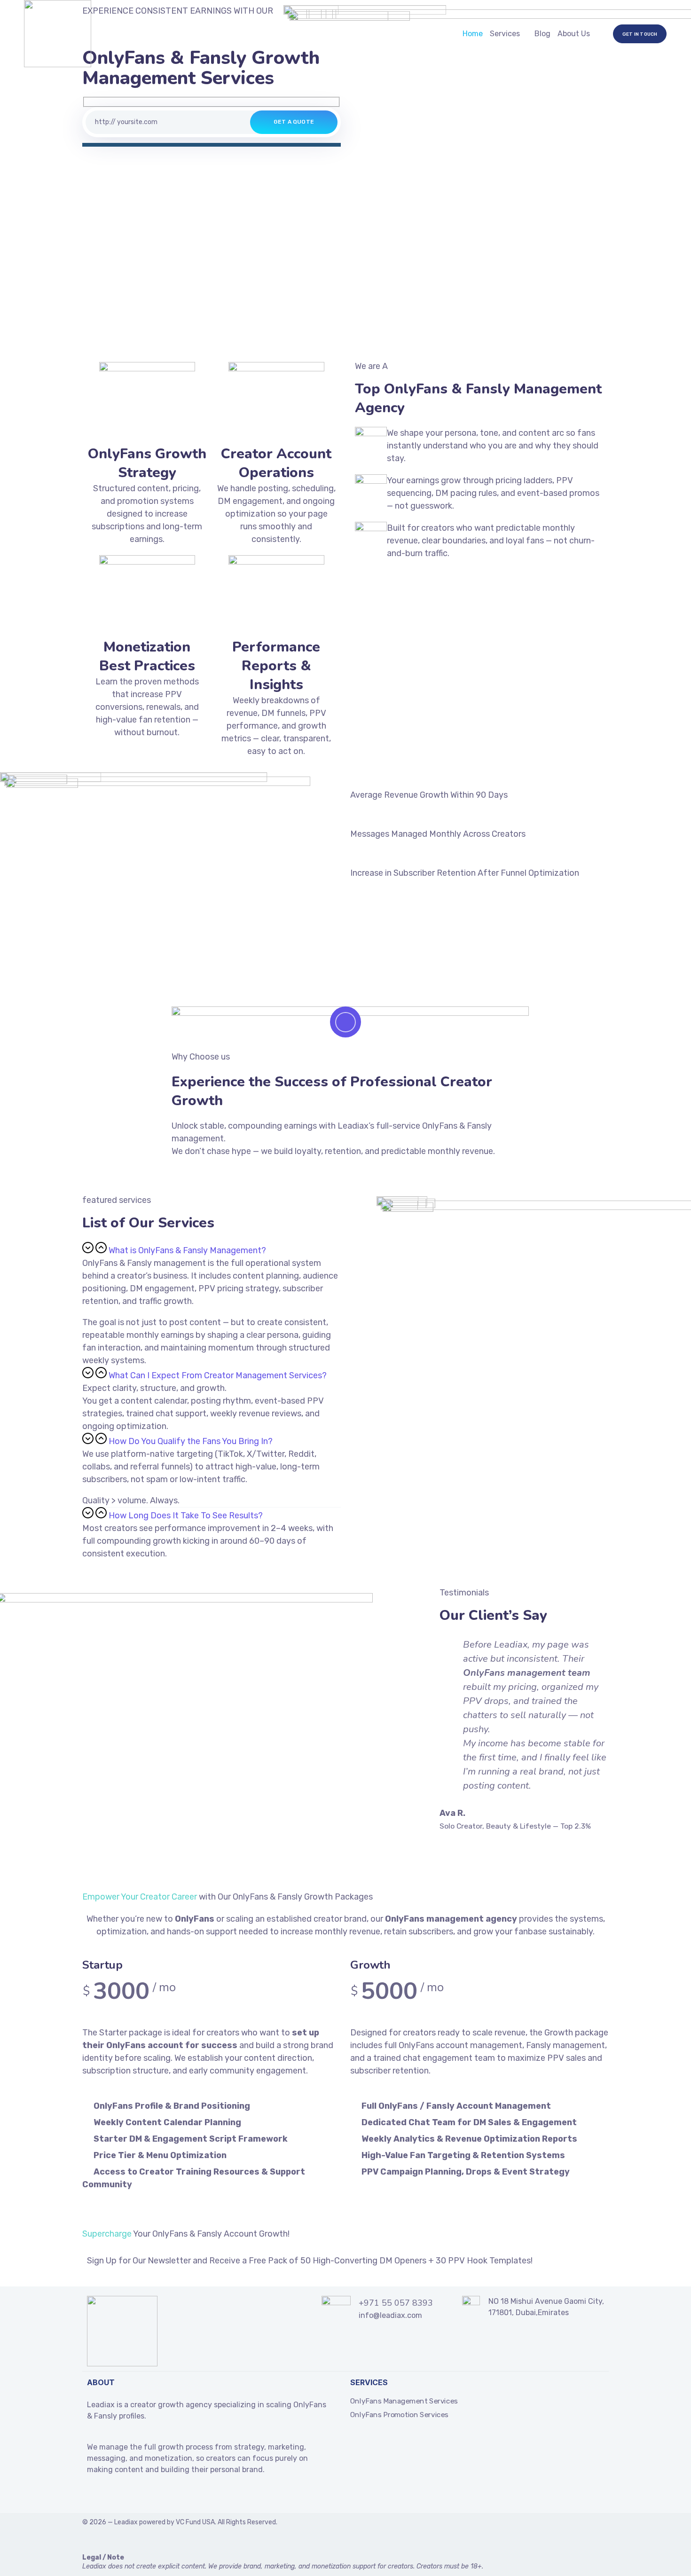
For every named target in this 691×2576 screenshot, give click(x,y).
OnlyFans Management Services (404, 2401)
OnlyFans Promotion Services (399, 2415)
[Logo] (58, 34)
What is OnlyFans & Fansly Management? (187, 1250)
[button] (212, 1249)
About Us (574, 34)
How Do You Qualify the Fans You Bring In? (191, 1441)
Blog (542, 34)
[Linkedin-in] (109, 2496)
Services (505, 34)
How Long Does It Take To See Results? (186, 1516)
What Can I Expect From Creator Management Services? (218, 1375)
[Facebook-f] (91, 2496)
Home (473, 34)
